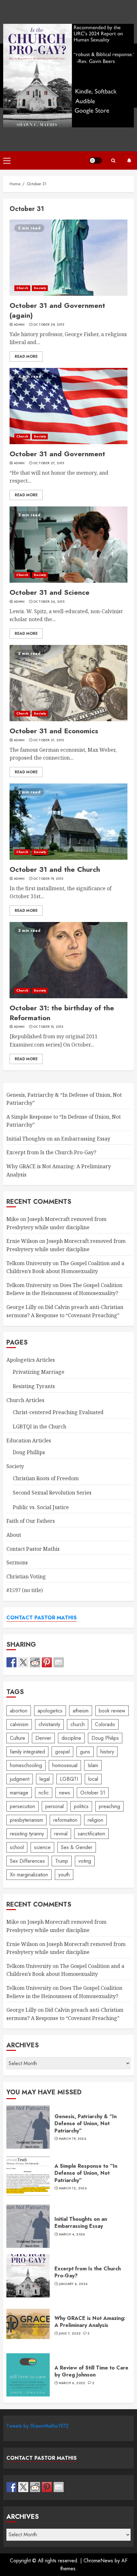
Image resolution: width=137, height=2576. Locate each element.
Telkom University (29, 1263)
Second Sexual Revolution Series (52, 1493)
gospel (62, 1752)
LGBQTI (69, 1779)
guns (85, 1752)
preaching (109, 1806)
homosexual (65, 1765)
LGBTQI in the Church (40, 1427)
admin (19, 325)
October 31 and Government (68, 406)
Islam (93, 1765)
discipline (71, 1738)
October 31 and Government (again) (68, 258)
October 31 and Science (68, 545)
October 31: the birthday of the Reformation (68, 960)
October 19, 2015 (48, 879)
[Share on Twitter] (23, 1662)
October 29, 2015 (49, 325)
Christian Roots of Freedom (46, 1478)
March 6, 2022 (72, 2383)
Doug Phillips (29, 1452)
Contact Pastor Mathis (33, 1549)
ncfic (44, 1793)
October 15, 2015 (48, 1027)
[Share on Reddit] (35, 1662)
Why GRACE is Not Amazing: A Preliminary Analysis (28, 2325)
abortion (19, 1711)
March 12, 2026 (73, 2188)
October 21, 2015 (48, 740)
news (65, 1793)
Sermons (17, 1563)
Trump (62, 1861)
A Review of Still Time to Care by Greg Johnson (28, 2375)
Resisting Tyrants (34, 1386)
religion (95, 1820)
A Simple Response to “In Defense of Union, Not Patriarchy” (28, 2177)
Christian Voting (26, 1576)
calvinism (19, 1724)
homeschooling (26, 1765)
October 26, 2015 (49, 602)
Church (22, 288)
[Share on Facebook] (11, 1662)
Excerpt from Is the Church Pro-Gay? (51, 1152)
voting (85, 1861)
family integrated (27, 1752)
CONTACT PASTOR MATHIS (42, 1618)
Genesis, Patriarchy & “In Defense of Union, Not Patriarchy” (28, 2127)
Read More (26, 356)
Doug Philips (105, 1738)
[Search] (113, 161)
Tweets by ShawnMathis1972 (37, 2426)
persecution (22, 1806)
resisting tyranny (27, 1834)
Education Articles (29, 1441)
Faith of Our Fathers (31, 1521)
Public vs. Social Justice (41, 1507)
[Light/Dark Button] (96, 160)
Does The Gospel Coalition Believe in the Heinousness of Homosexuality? (64, 1289)
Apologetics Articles (31, 1360)
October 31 (93, 1793)
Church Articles (25, 1400)
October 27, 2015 (49, 463)
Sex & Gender (77, 1847)
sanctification (91, 1834)
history (107, 1752)
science (42, 1847)
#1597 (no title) (25, 1590)
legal (45, 1779)
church (78, 1724)
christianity (49, 1724)
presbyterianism (26, 1820)
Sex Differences (27, 1861)
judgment (20, 1779)
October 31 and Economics (68, 683)
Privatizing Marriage (39, 1372)
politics (81, 1806)
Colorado (105, 1724)
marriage (19, 1793)
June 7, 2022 (70, 2334)
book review (112, 1711)
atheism (81, 1711)
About (14, 1535)
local (93, 1779)
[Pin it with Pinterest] (47, 1662)
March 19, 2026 (72, 2139)
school (17, 1847)
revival (61, 1834)
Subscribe (129, 160)
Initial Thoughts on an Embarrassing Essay (58, 1139)
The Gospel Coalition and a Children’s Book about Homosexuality (65, 1970)
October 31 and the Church (68, 822)
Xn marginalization (29, 1875)
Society (40, 288)
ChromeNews (98, 2561)
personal (54, 1806)
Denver (43, 1738)
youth (64, 1875)
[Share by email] (59, 1662)
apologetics (50, 1711)
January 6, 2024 (73, 2284)
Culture (18, 1738)
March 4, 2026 (72, 2234)
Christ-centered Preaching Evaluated (58, 1412)
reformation (65, 1820)
